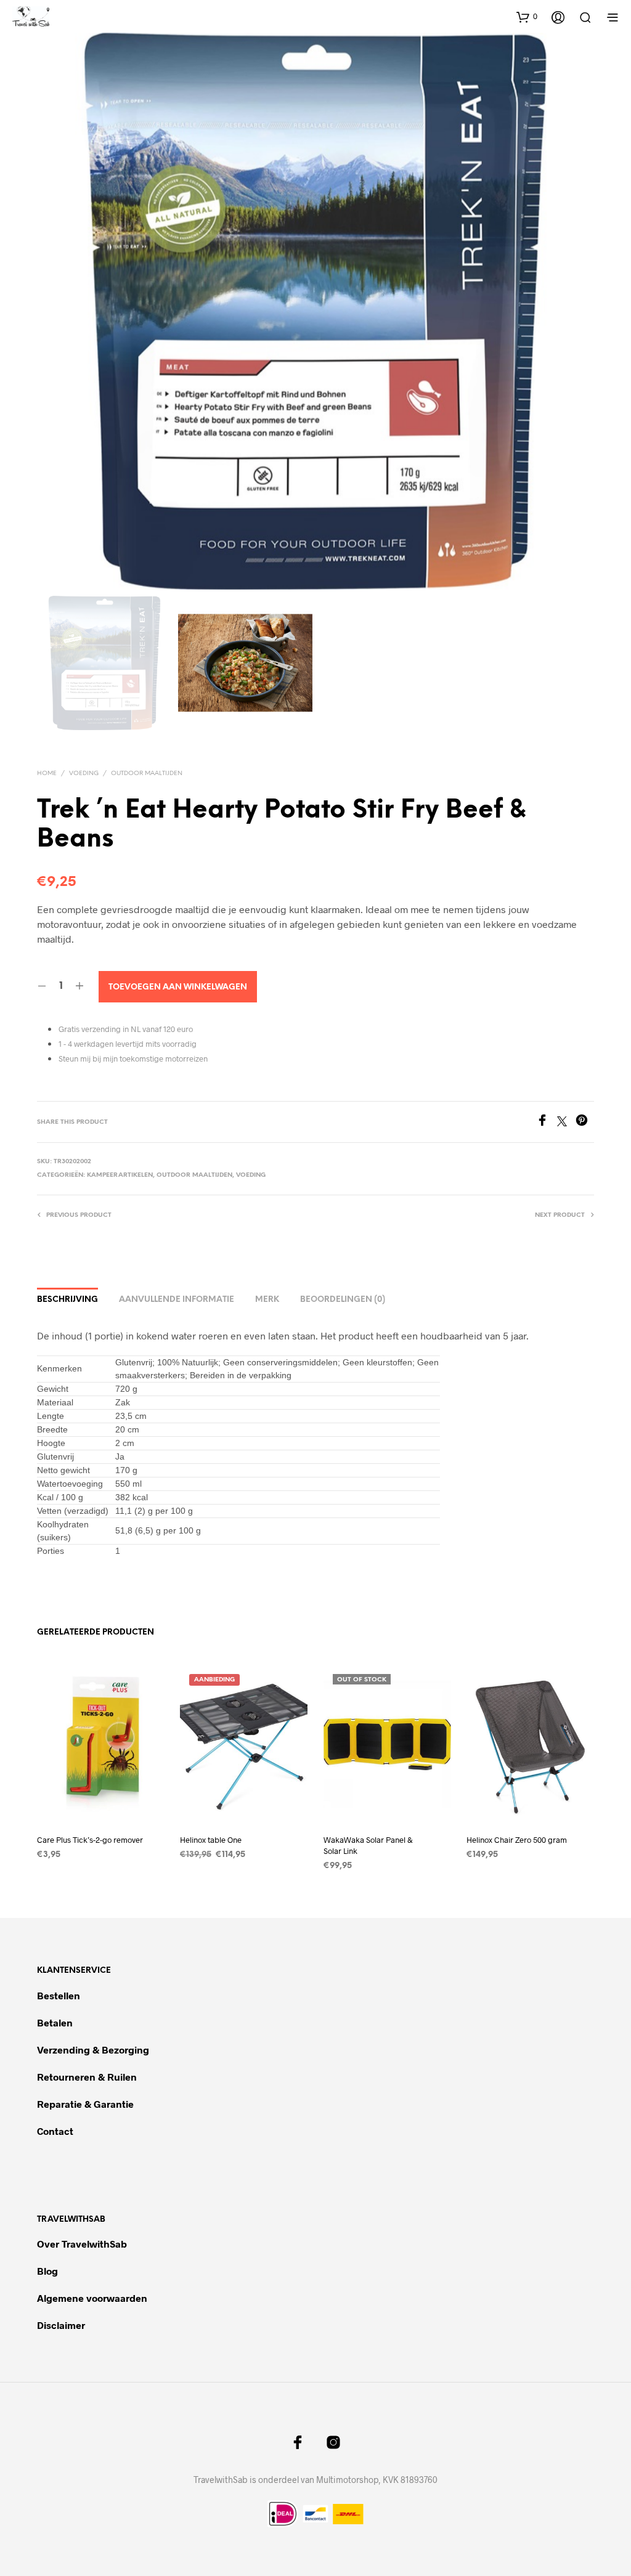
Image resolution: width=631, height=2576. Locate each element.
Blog (47, 2271)
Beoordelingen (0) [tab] (343, 1300)
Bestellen (59, 1995)
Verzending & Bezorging (93, 2050)
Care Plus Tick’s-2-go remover (90, 1840)
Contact (55, 2131)
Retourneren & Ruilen (88, 2077)
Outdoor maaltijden (147, 774)
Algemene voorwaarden (92, 2298)
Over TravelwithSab (82, 2244)
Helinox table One (211, 1840)
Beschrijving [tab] (67, 1300)
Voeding (84, 774)
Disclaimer (61, 2325)
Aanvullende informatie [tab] (177, 1300)
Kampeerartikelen (120, 1175)
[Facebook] (547, 1122)
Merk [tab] (267, 1300)
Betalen (55, 2022)
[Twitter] (566, 1122)
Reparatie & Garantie (85, 2104)
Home (47, 774)
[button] (527, 17)
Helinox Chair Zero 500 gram (517, 1840)
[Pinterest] (585, 1122)
